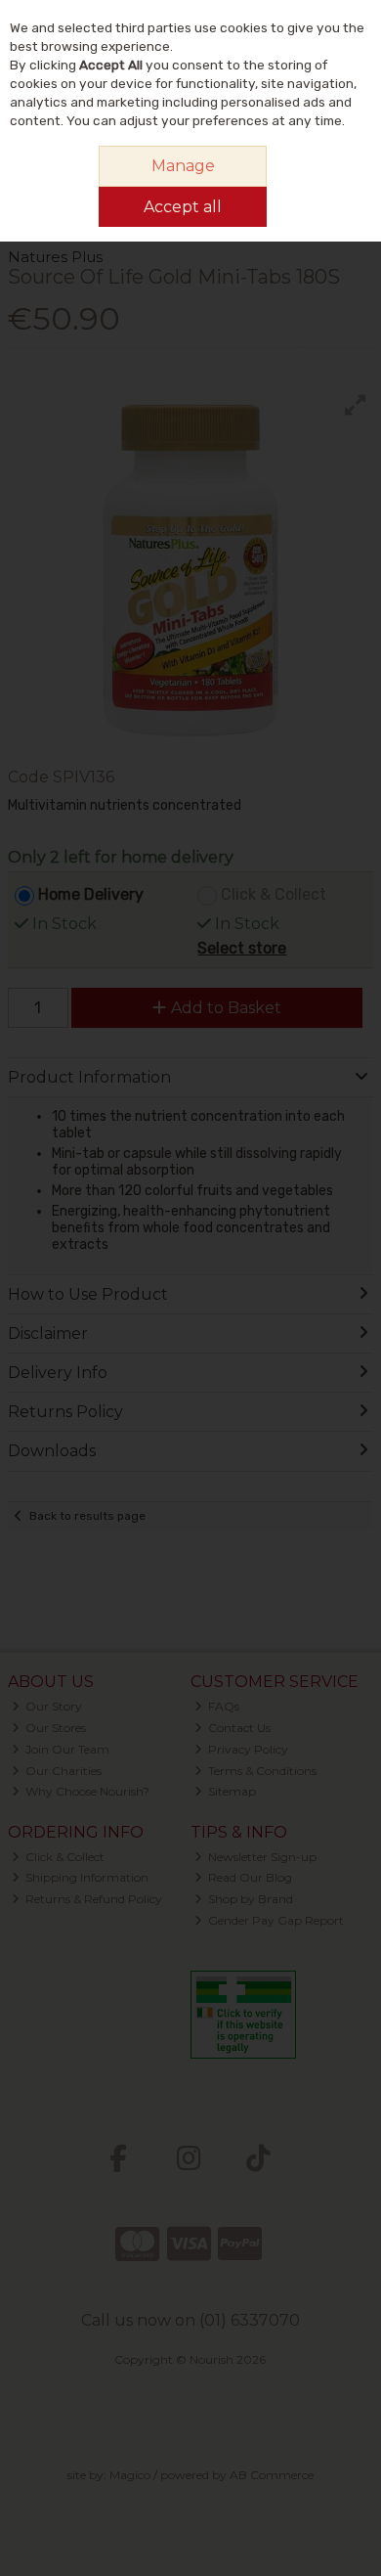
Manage (183, 166)
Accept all (183, 207)
